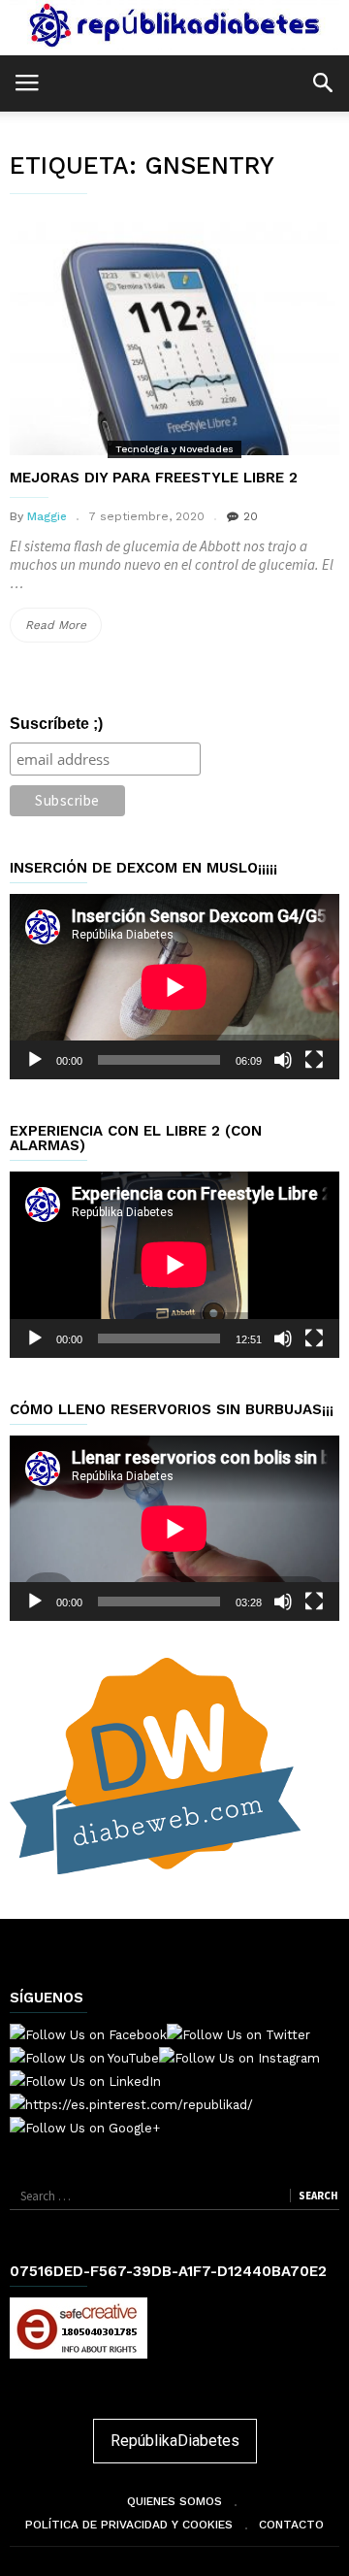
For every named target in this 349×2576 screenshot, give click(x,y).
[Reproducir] (35, 1060)
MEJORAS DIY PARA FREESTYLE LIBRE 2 (154, 478)
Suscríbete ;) (56, 724)
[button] (322, 82)
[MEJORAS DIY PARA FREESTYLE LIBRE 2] (174, 334)
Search (318, 2196)
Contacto (291, 2525)
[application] (174, 987)
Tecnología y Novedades (174, 449)
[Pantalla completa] (314, 1060)
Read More (63, 630)
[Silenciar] (283, 1060)
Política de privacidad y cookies (129, 2525)
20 (251, 516)
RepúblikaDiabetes (175, 2441)
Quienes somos (174, 2501)
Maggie (47, 516)
